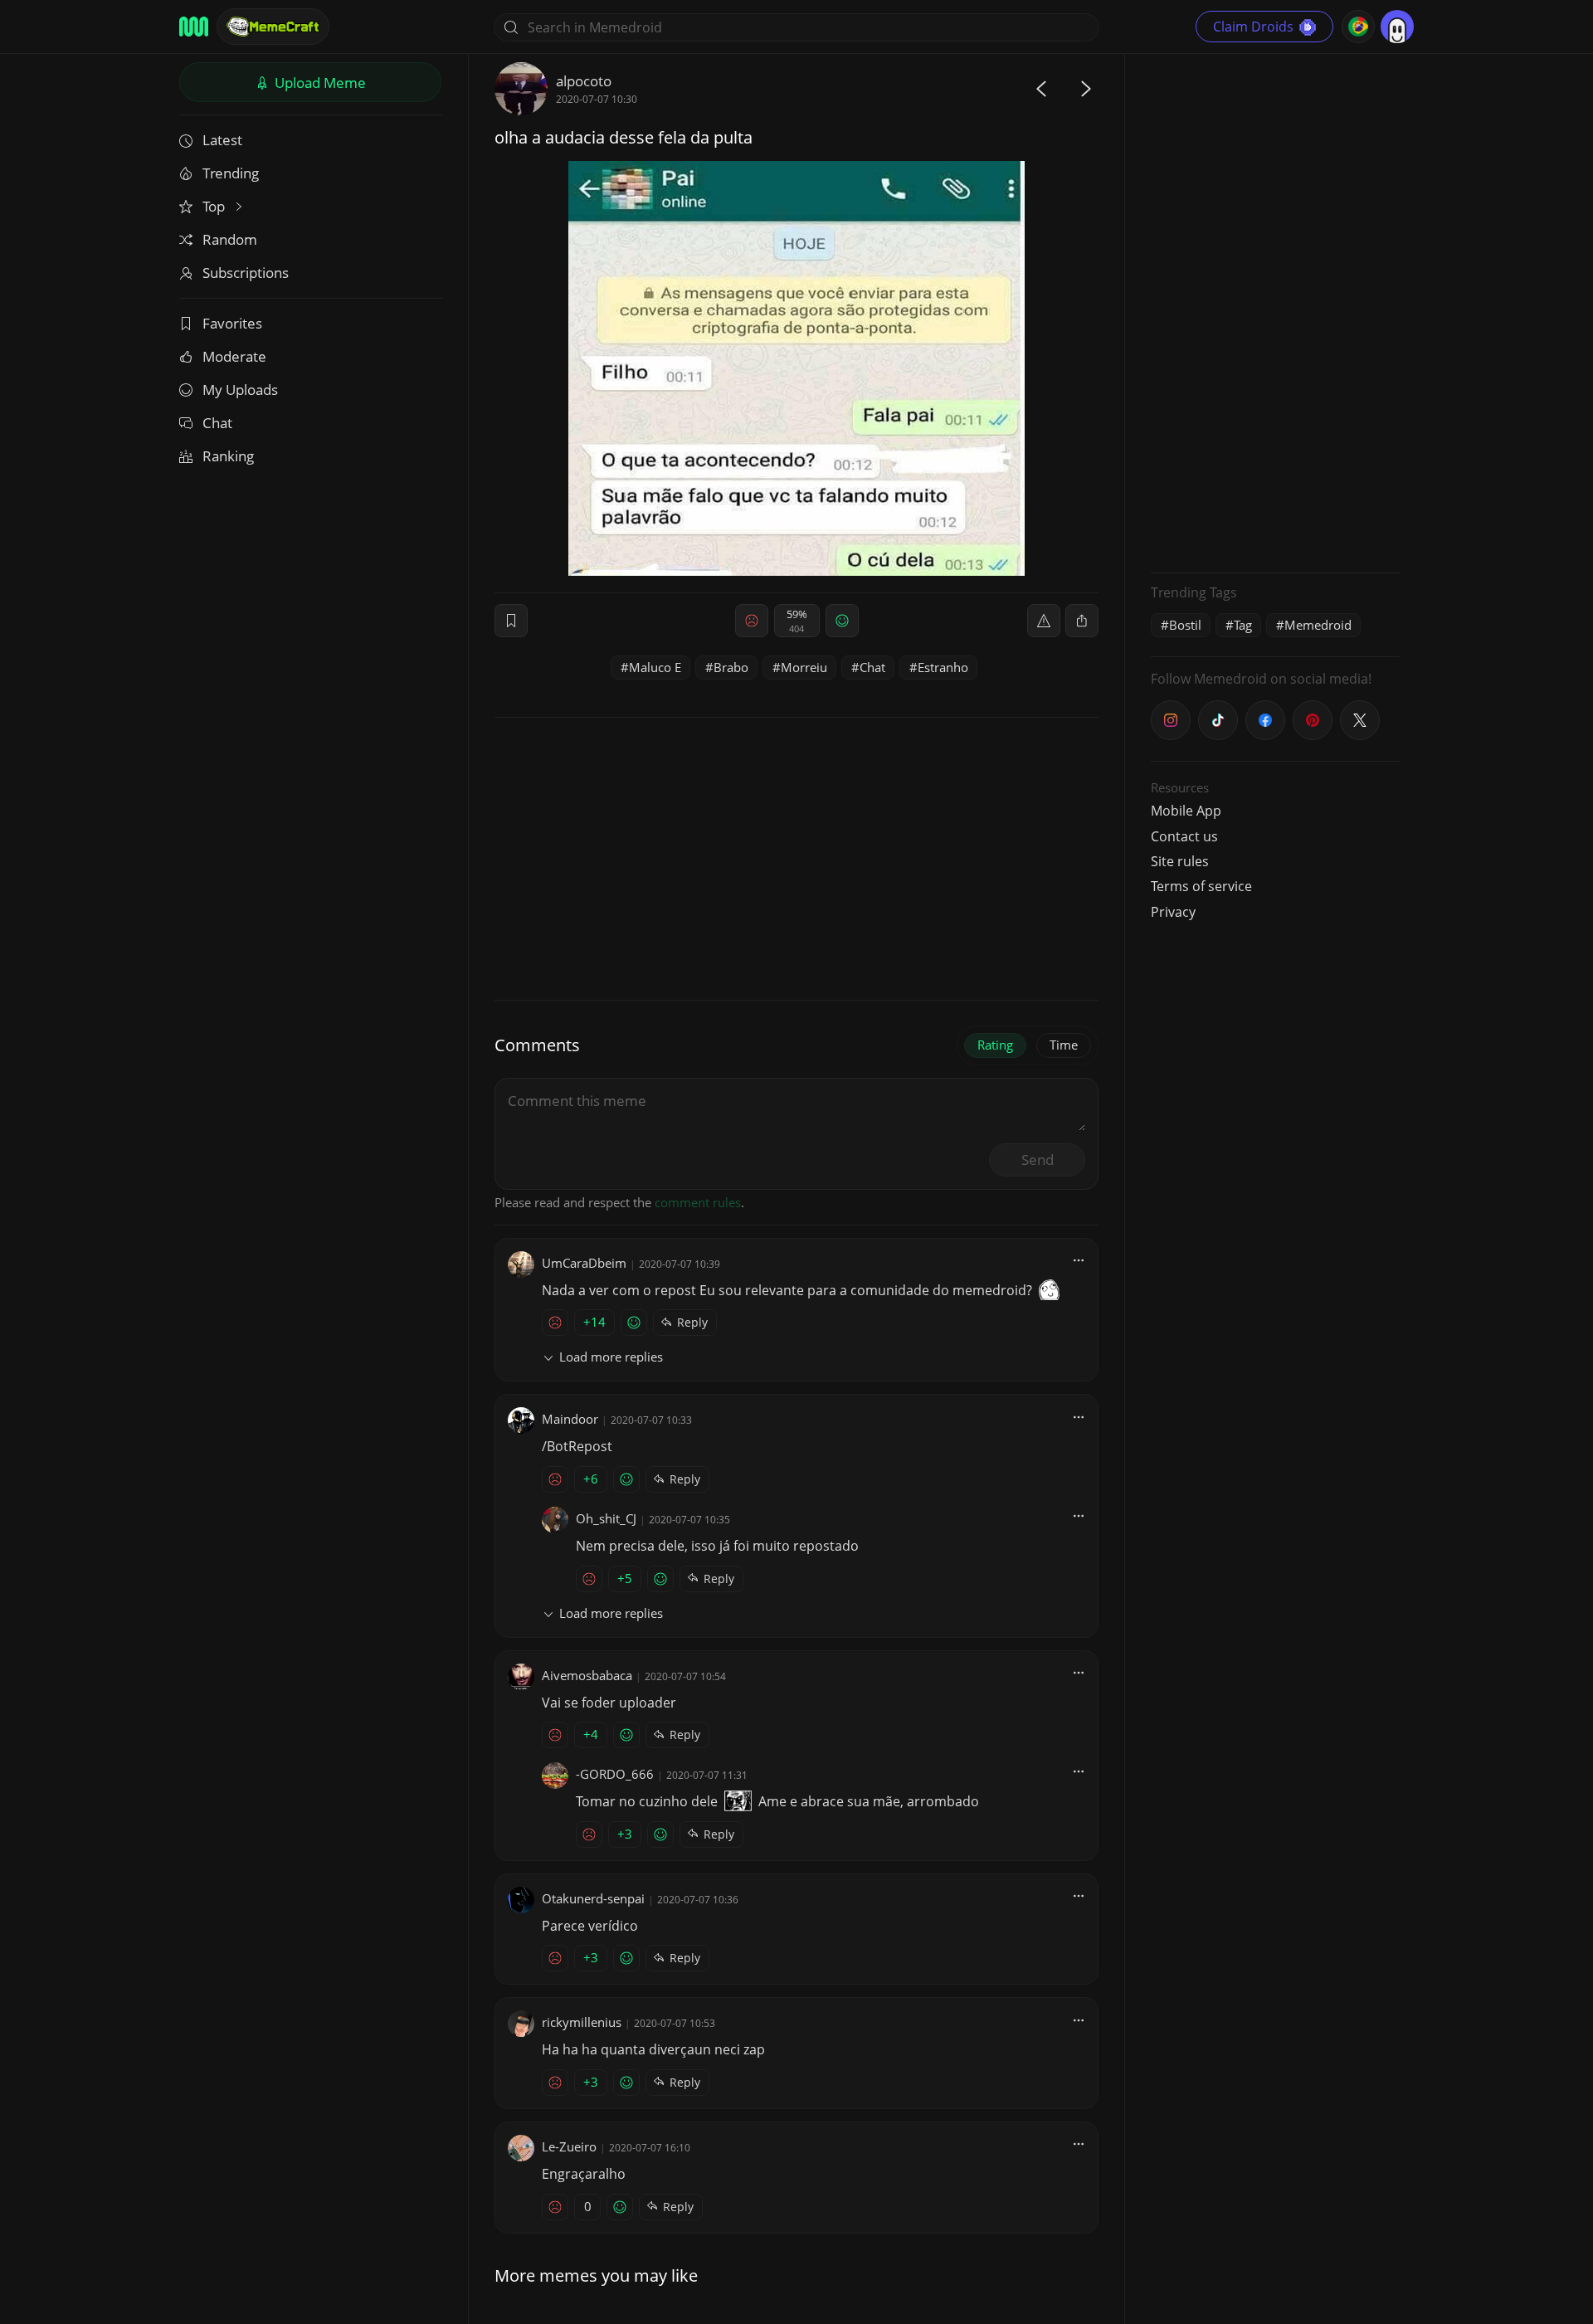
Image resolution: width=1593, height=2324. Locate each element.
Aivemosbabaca (587, 1675)
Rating (995, 1045)
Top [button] (215, 206)
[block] (1082, 621)
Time (1064, 1045)
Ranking (228, 456)
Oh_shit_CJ (606, 1518)
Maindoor (570, 1419)
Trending (231, 173)
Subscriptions (246, 273)
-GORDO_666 (615, 1774)
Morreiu (804, 667)
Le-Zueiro (569, 2146)
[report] (1044, 621)
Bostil (1185, 625)
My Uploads (240, 390)
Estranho (943, 667)
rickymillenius (582, 2022)
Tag (1243, 625)
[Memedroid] (194, 27)
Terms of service (1201, 886)
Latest (222, 140)
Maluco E (655, 667)
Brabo (731, 667)
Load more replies (611, 1357)
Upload (319, 83)
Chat (217, 423)
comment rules (698, 1202)
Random (230, 239)
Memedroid (1318, 625)
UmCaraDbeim (584, 1263)
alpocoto (584, 81)
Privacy (1173, 912)
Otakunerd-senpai (593, 1898)
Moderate (234, 356)
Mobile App (1186, 811)
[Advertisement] (1275, 311)
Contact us (1184, 836)
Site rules (1180, 861)
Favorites (232, 323)
